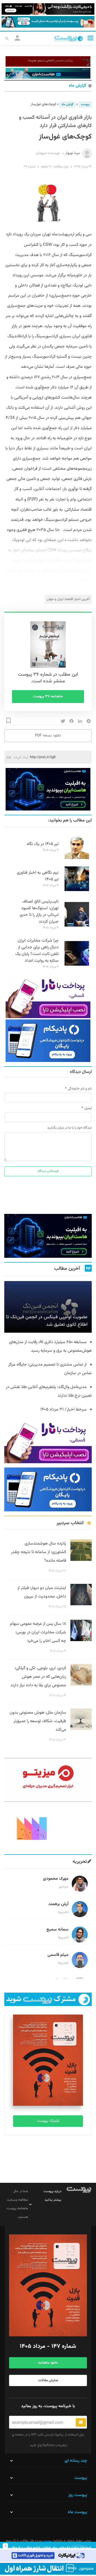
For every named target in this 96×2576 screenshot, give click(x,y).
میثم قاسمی (58, 1955)
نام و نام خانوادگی (80, 1089)
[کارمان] (48, 1828)
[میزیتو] (48, 1780)
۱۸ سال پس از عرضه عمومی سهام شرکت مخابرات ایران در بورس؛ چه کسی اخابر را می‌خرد (38, 1632)
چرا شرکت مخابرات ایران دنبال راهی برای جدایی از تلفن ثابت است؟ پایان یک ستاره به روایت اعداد (37, 951)
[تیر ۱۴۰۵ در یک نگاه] (77, 858)
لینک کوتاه (21, 757)
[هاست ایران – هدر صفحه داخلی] (48, 73)
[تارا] (48, 997)
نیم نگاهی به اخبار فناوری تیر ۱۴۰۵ (38, 876)
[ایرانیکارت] (48, 2556)
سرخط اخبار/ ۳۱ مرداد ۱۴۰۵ (63, 1410)
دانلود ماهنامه (48, 2363)
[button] (90, 38)
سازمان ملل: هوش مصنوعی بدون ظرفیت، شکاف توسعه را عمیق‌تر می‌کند (38, 1721)
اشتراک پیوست (48, 2121)
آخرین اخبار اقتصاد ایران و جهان (68, 599)
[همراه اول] (48, 2569)
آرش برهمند (58, 1904)
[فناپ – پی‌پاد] (48, 1041)
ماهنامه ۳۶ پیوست (48, 697)
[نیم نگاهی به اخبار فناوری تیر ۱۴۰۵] (77, 890)
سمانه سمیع (57, 1930)
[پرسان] (48, 61)
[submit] (81, 2422)
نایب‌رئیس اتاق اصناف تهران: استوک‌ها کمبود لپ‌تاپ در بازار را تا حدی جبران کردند (39, 912)
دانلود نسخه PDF (48, 736)
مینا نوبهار (72, 153)
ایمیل (88, 1108)
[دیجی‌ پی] (48, 9)
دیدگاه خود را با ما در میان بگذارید (69, 1128)
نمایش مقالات (48, 2380)
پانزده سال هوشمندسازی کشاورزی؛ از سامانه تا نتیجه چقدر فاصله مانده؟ (39, 1552)
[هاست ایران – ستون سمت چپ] (48, 789)
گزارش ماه (77, 86)
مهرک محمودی (56, 1879)
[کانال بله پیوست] (48, 22)
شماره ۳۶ (29, 167)
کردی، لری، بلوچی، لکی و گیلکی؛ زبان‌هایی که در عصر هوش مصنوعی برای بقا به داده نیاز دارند (38, 1677)
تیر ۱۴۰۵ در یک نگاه (43, 844)
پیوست (85, 104)
